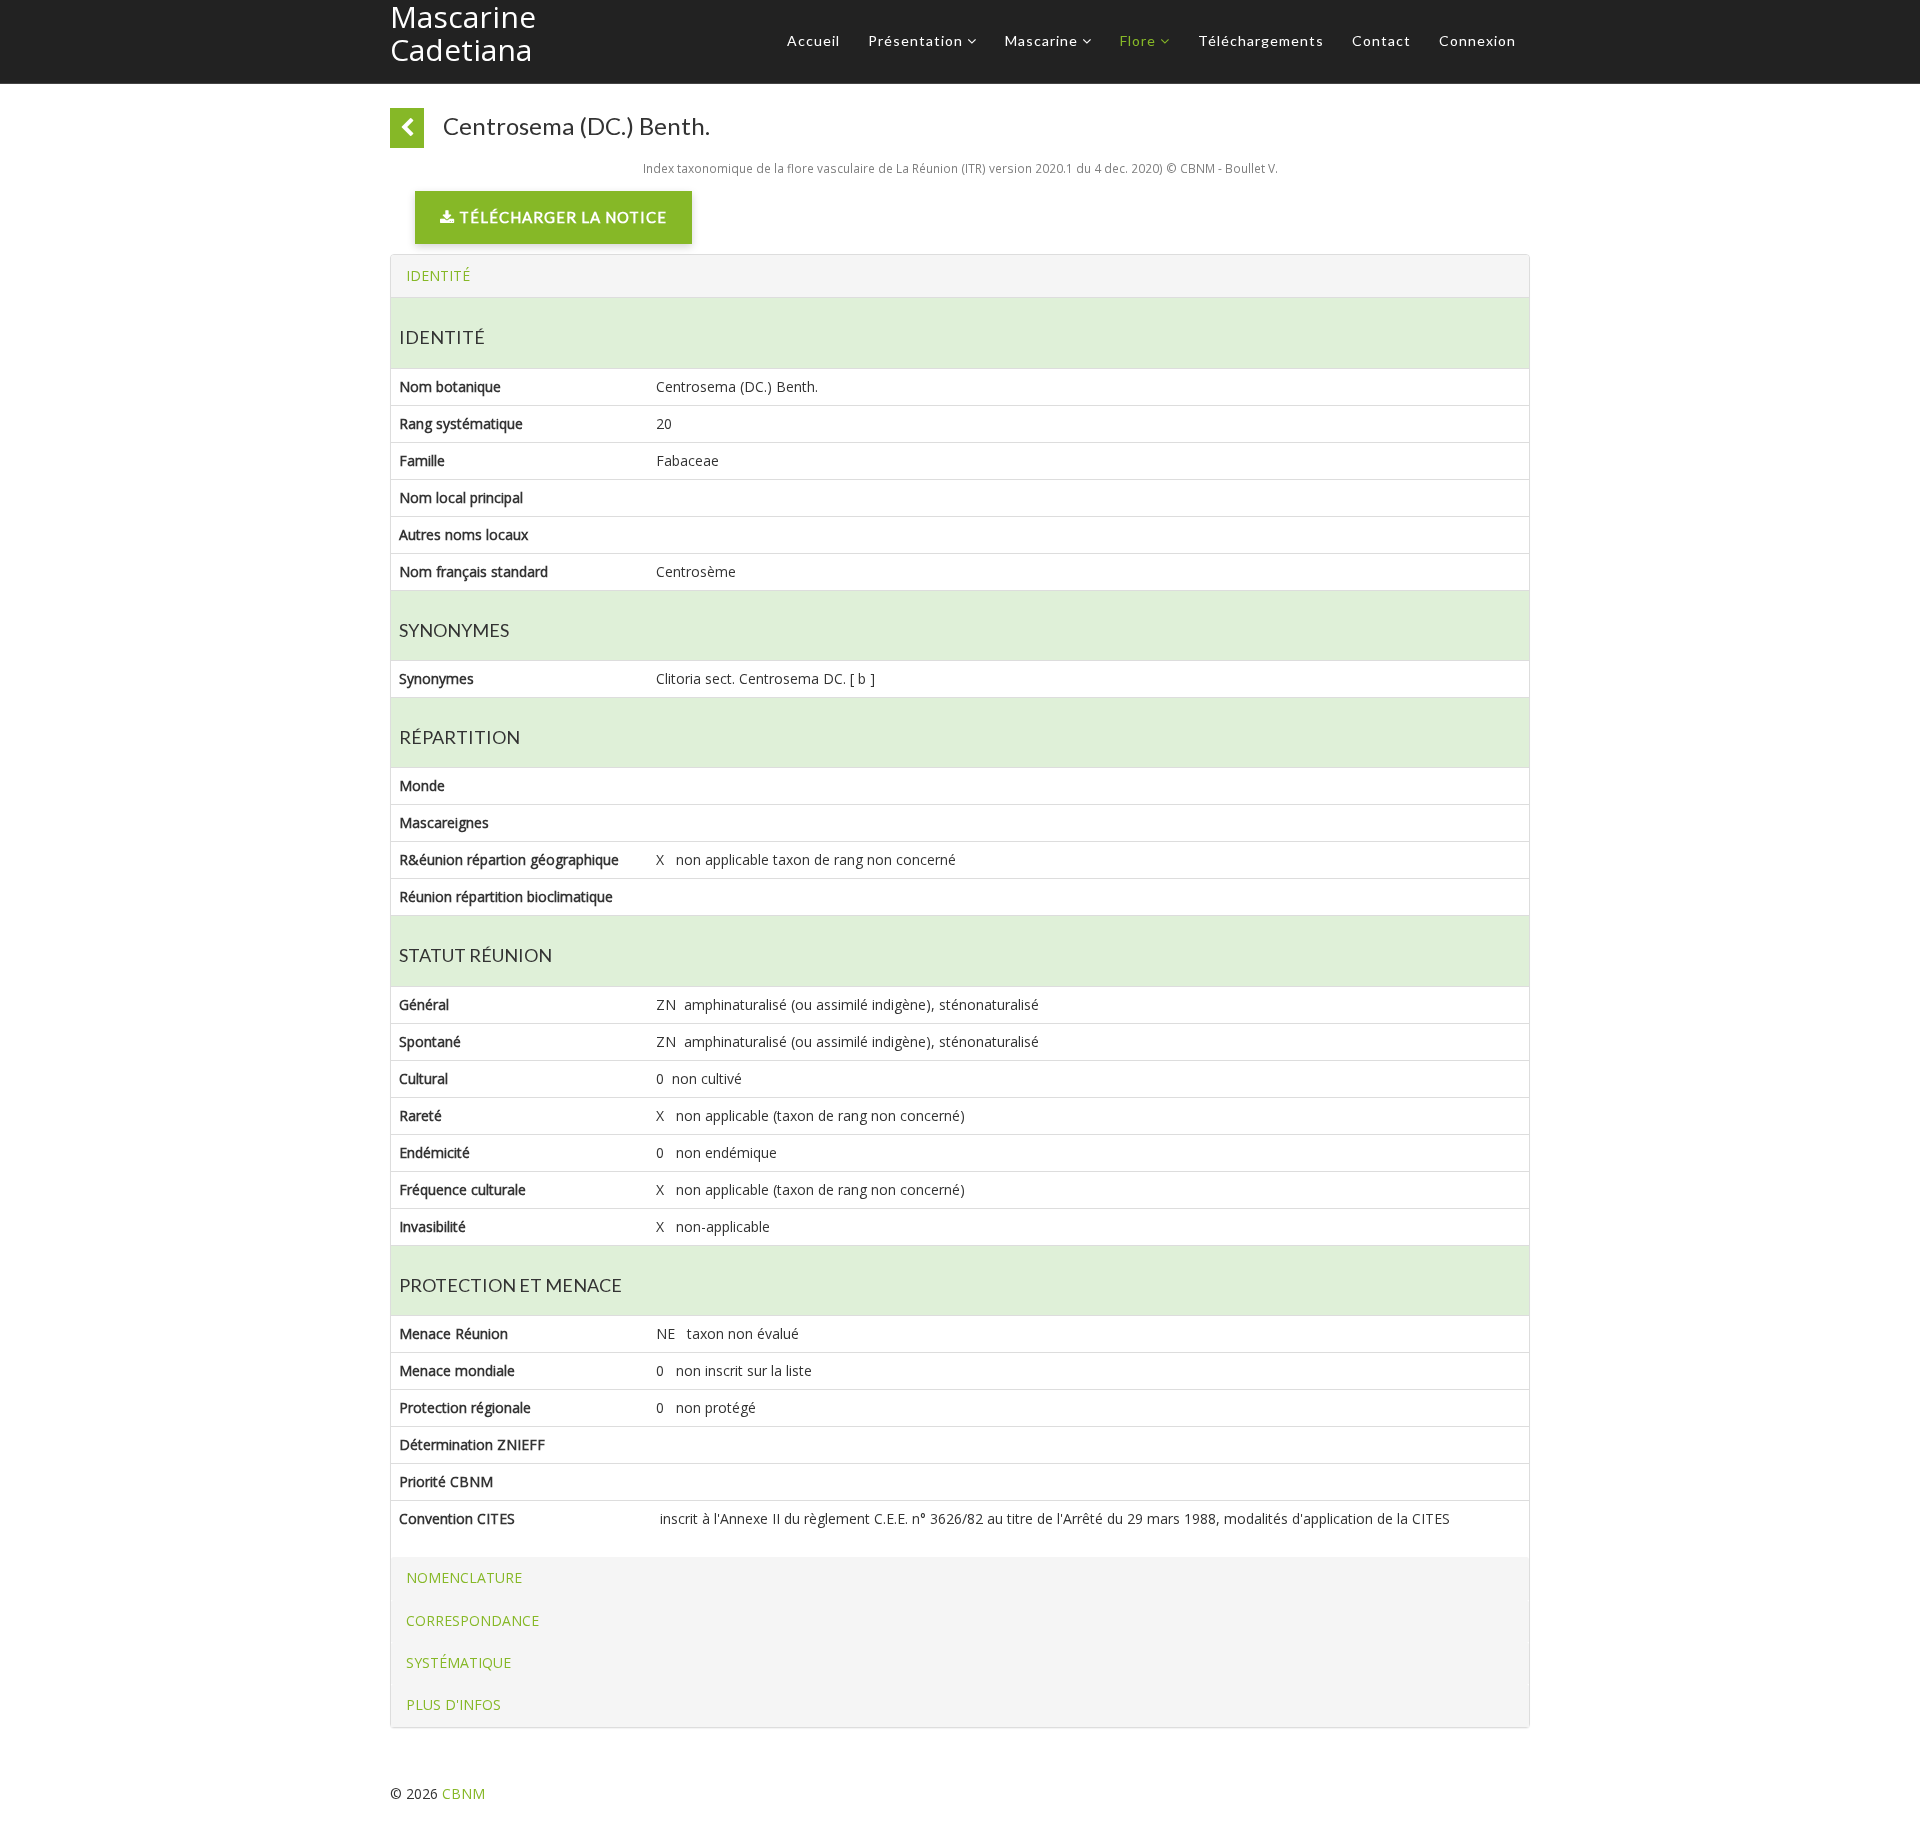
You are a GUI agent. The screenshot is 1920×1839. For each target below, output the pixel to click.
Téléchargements (1261, 40)
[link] (553, 222)
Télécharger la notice (561, 217)
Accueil (813, 40)
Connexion (1477, 40)
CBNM (463, 1793)
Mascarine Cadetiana (463, 33)
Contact (1381, 40)
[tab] (960, 276)
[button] (438, 275)
